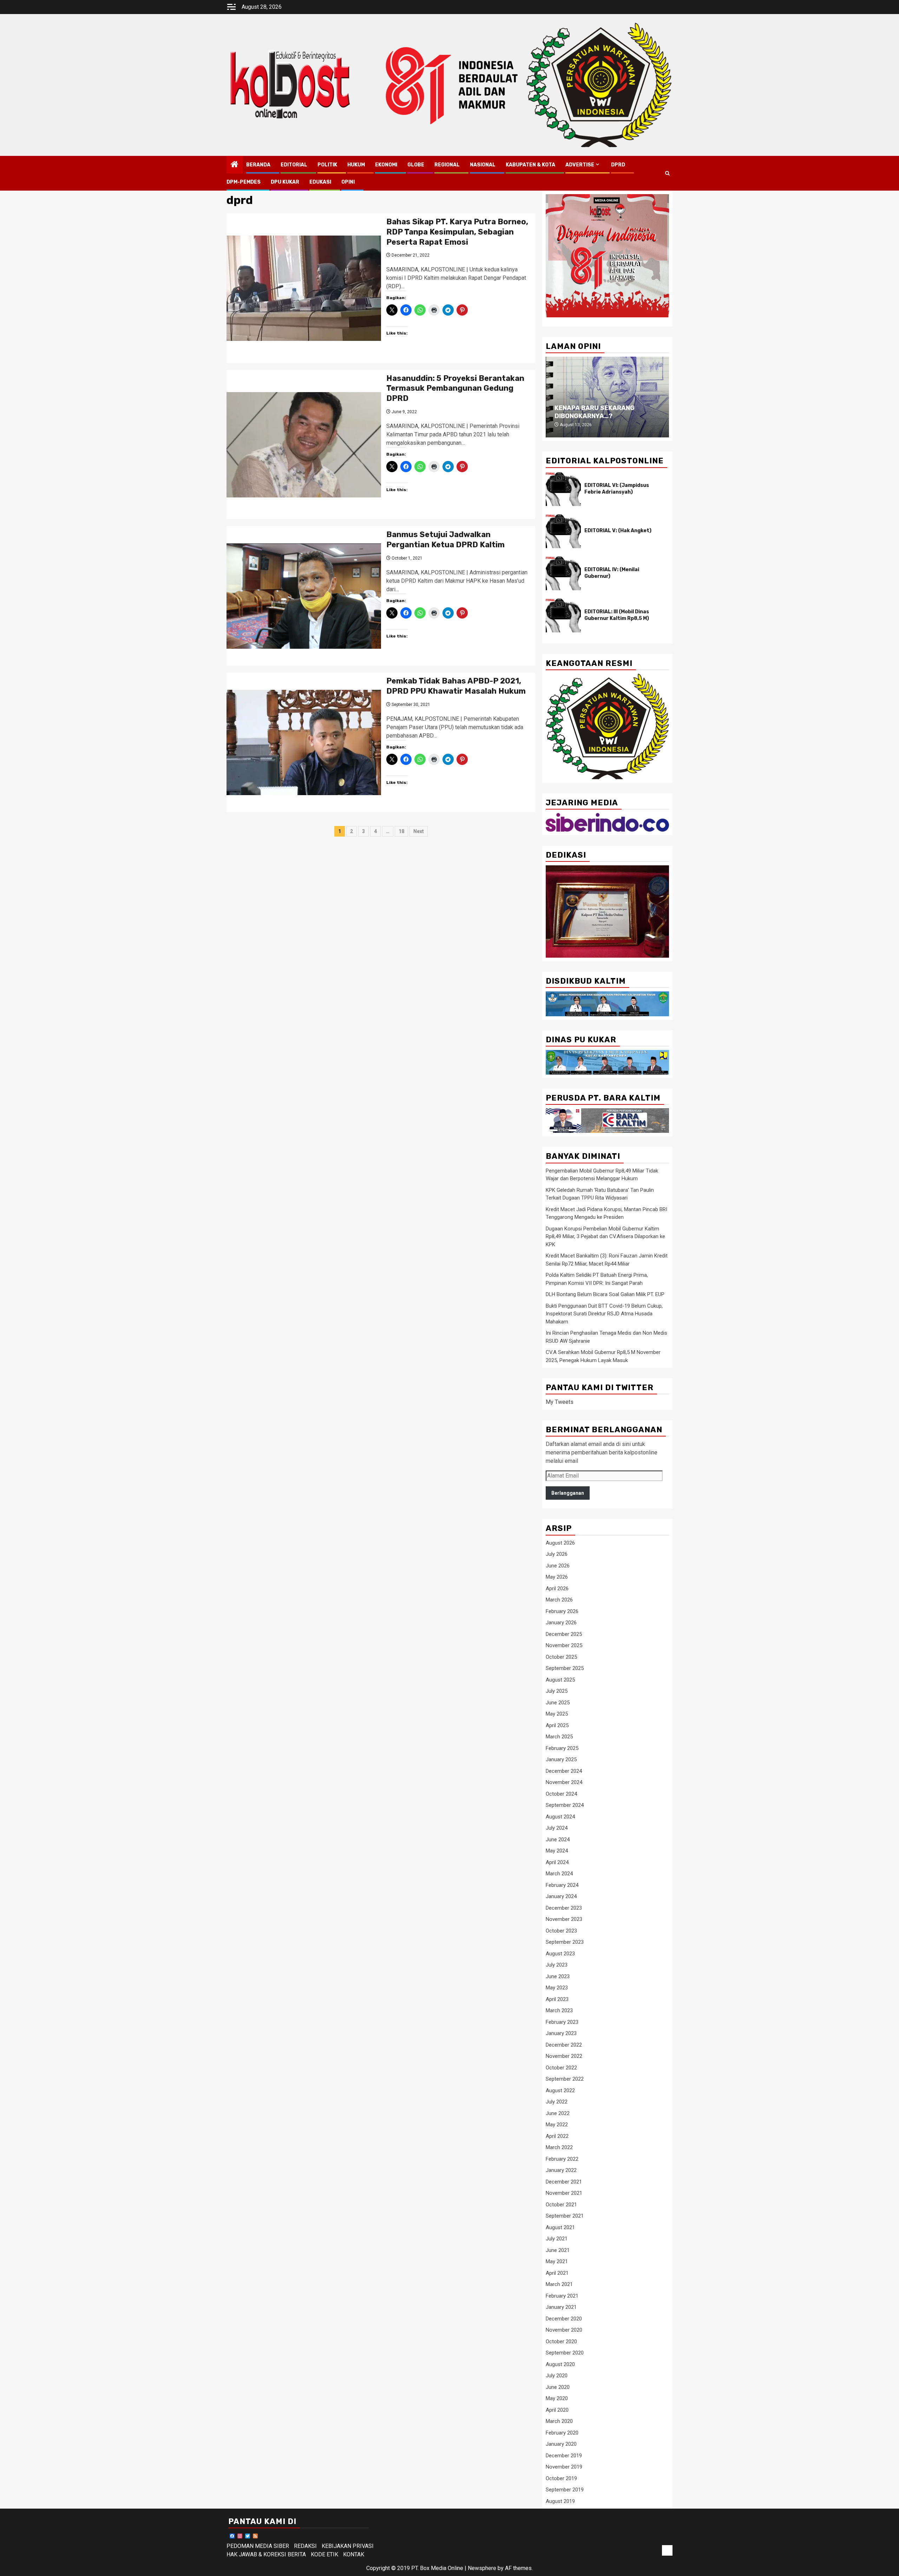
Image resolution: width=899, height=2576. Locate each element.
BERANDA (258, 165)
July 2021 (557, 2239)
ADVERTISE (580, 165)
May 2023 (557, 1988)
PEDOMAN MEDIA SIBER (258, 2546)
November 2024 (564, 1782)
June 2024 (558, 1839)
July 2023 (557, 1965)
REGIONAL (447, 165)
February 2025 (562, 1748)
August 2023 (560, 1954)
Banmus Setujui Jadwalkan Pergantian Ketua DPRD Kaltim (445, 540)
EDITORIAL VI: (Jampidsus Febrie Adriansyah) (617, 488)
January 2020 (561, 2444)
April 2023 (557, 1999)
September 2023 (565, 1942)
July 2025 (557, 1691)
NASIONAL (483, 165)
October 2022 (561, 2068)
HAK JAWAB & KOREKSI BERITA (266, 2554)
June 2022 (558, 2113)
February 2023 (562, 2022)
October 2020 (561, 2341)
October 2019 (561, 2478)
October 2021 (561, 2205)
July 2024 (557, 1828)
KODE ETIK (324, 2554)
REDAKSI (305, 2546)
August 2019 (560, 2501)
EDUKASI (320, 182)
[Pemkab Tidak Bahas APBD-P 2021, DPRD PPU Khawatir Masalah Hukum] (304, 742)
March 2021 (559, 2284)
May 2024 (557, 1851)
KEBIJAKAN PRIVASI (348, 2546)
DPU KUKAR (285, 182)
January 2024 (561, 1896)
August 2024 (560, 1817)
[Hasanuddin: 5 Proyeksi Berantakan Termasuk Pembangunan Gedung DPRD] (304, 445)
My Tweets (560, 1402)
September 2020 (565, 2353)
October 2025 (561, 1657)
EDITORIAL (294, 165)
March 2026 (559, 1600)
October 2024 (561, 1794)
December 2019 (564, 2456)
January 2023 (561, 2033)
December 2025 (564, 1634)
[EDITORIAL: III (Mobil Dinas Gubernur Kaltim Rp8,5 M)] (563, 615)
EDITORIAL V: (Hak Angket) (618, 531)
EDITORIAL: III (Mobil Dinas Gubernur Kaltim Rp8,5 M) (617, 615)
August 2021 (560, 2227)
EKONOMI (386, 165)
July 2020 (557, 2376)
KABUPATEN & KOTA (530, 165)
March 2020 (559, 2421)
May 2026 (557, 1577)
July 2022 (557, 2102)
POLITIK (327, 165)
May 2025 (557, 1714)
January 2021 (561, 2307)
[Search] (667, 173)
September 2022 (565, 2079)
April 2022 (557, 2136)
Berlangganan (568, 1493)
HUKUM (356, 165)
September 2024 (565, 1805)
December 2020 (564, 2319)
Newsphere (482, 2568)
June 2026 (558, 1566)
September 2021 (565, 2216)
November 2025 (564, 1645)
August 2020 (560, 2364)
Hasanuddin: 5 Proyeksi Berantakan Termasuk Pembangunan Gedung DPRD (455, 388)
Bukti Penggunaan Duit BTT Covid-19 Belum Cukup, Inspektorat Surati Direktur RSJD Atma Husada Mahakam (604, 1314)
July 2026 (557, 1554)
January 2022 (561, 2170)
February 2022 (562, 2159)
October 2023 (561, 1931)
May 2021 (557, 2261)
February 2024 (562, 1885)
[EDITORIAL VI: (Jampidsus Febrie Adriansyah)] (563, 489)
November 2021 (564, 2193)
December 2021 (564, 2182)
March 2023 (559, 2010)
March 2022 (559, 2147)
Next (419, 831)
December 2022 (564, 2045)
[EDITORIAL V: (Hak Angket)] (563, 531)
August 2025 (560, 1680)
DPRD (618, 165)
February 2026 (562, 1611)
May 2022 (557, 2125)
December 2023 (564, 1908)
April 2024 (557, 1862)
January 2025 (561, 1759)
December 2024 (564, 1771)
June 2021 (558, 2250)
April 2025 (557, 1725)
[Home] (235, 165)
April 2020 (557, 2410)
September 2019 (565, 2490)
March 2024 (559, 1874)
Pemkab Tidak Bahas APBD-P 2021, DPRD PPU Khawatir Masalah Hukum (456, 686)
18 (401, 831)
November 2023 (564, 1919)
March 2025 (559, 1737)
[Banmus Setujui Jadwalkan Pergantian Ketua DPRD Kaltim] (304, 596)
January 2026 (561, 1623)
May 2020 (557, 2398)
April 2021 (557, 2273)
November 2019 (564, 2467)
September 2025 (565, 1668)
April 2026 (557, 1588)
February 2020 (562, 2433)
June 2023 (558, 1976)
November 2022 (564, 2056)
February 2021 (562, 2296)
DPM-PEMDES (244, 182)
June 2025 (558, 1703)
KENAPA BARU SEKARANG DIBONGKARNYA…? (595, 412)
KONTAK (354, 2554)
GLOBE (416, 165)
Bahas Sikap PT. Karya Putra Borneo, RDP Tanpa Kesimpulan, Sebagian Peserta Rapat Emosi (457, 232)
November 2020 (564, 2330)
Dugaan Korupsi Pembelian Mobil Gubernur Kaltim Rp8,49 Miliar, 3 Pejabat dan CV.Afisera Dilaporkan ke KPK (605, 1237)
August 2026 (560, 1543)
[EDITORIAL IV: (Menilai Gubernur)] (563, 573)
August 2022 (560, 2090)
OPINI (348, 182)
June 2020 (558, 2387)
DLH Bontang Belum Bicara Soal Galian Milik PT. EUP (605, 1294)
